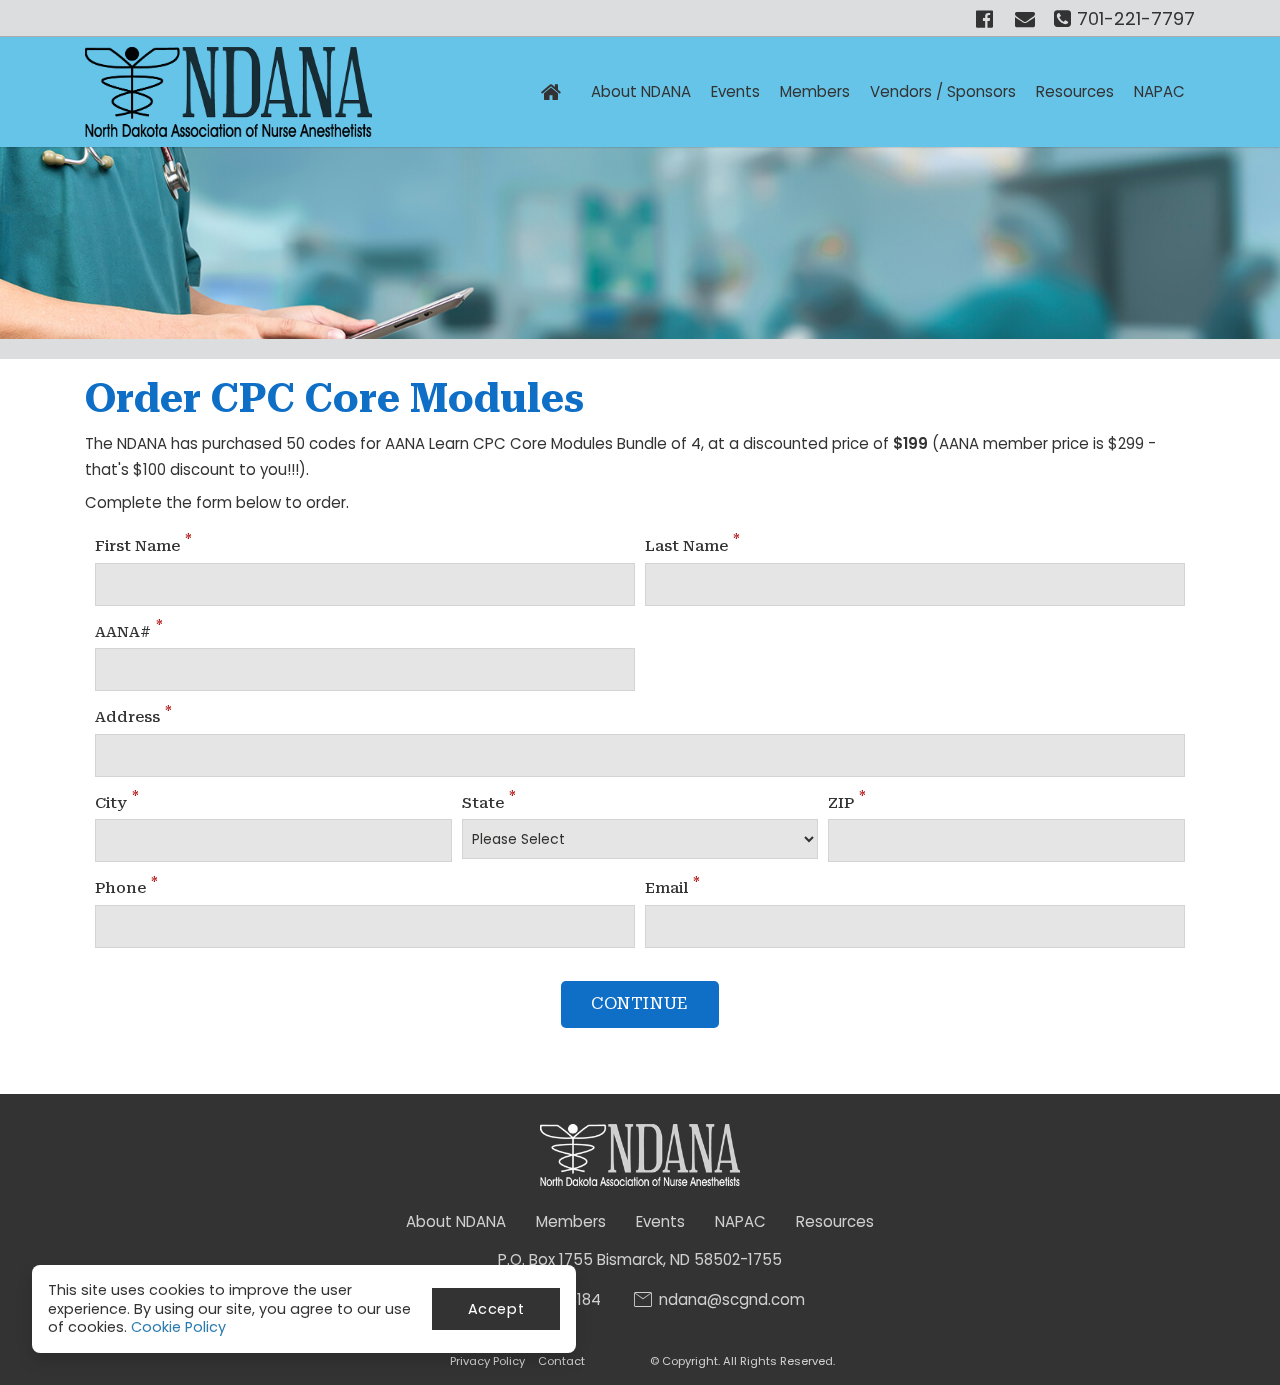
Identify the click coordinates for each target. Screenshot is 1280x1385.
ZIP (847, 802)
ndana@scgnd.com (732, 1300)
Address (133, 716)
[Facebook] (986, 18)
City (117, 802)
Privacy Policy (487, 1361)
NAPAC (1159, 91)
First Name (143, 545)
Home (551, 92)
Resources (1075, 91)
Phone (126, 887)
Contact (561, 1361)
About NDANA (641, 91)
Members (571, 1221)
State (489, 802)
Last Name (692, 545)
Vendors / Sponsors (943, 91)
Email (672, 887)
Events (735, 91)
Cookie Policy (178, 1327)
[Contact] (1027, 18)
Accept (496, 1309)
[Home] (228, 92)
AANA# (129, 631)
